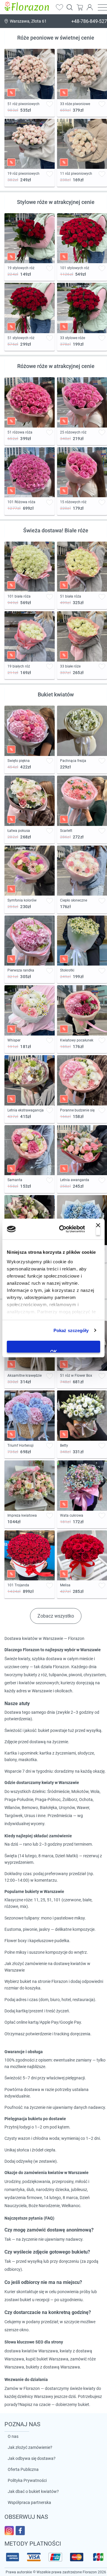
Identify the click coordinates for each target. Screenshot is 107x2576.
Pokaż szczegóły (71, 1330)
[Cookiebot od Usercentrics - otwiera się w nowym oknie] (63, 1229)
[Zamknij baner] (98, 1229)
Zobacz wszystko (56, 1616)
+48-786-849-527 (89, 21)
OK (54, 1351)
